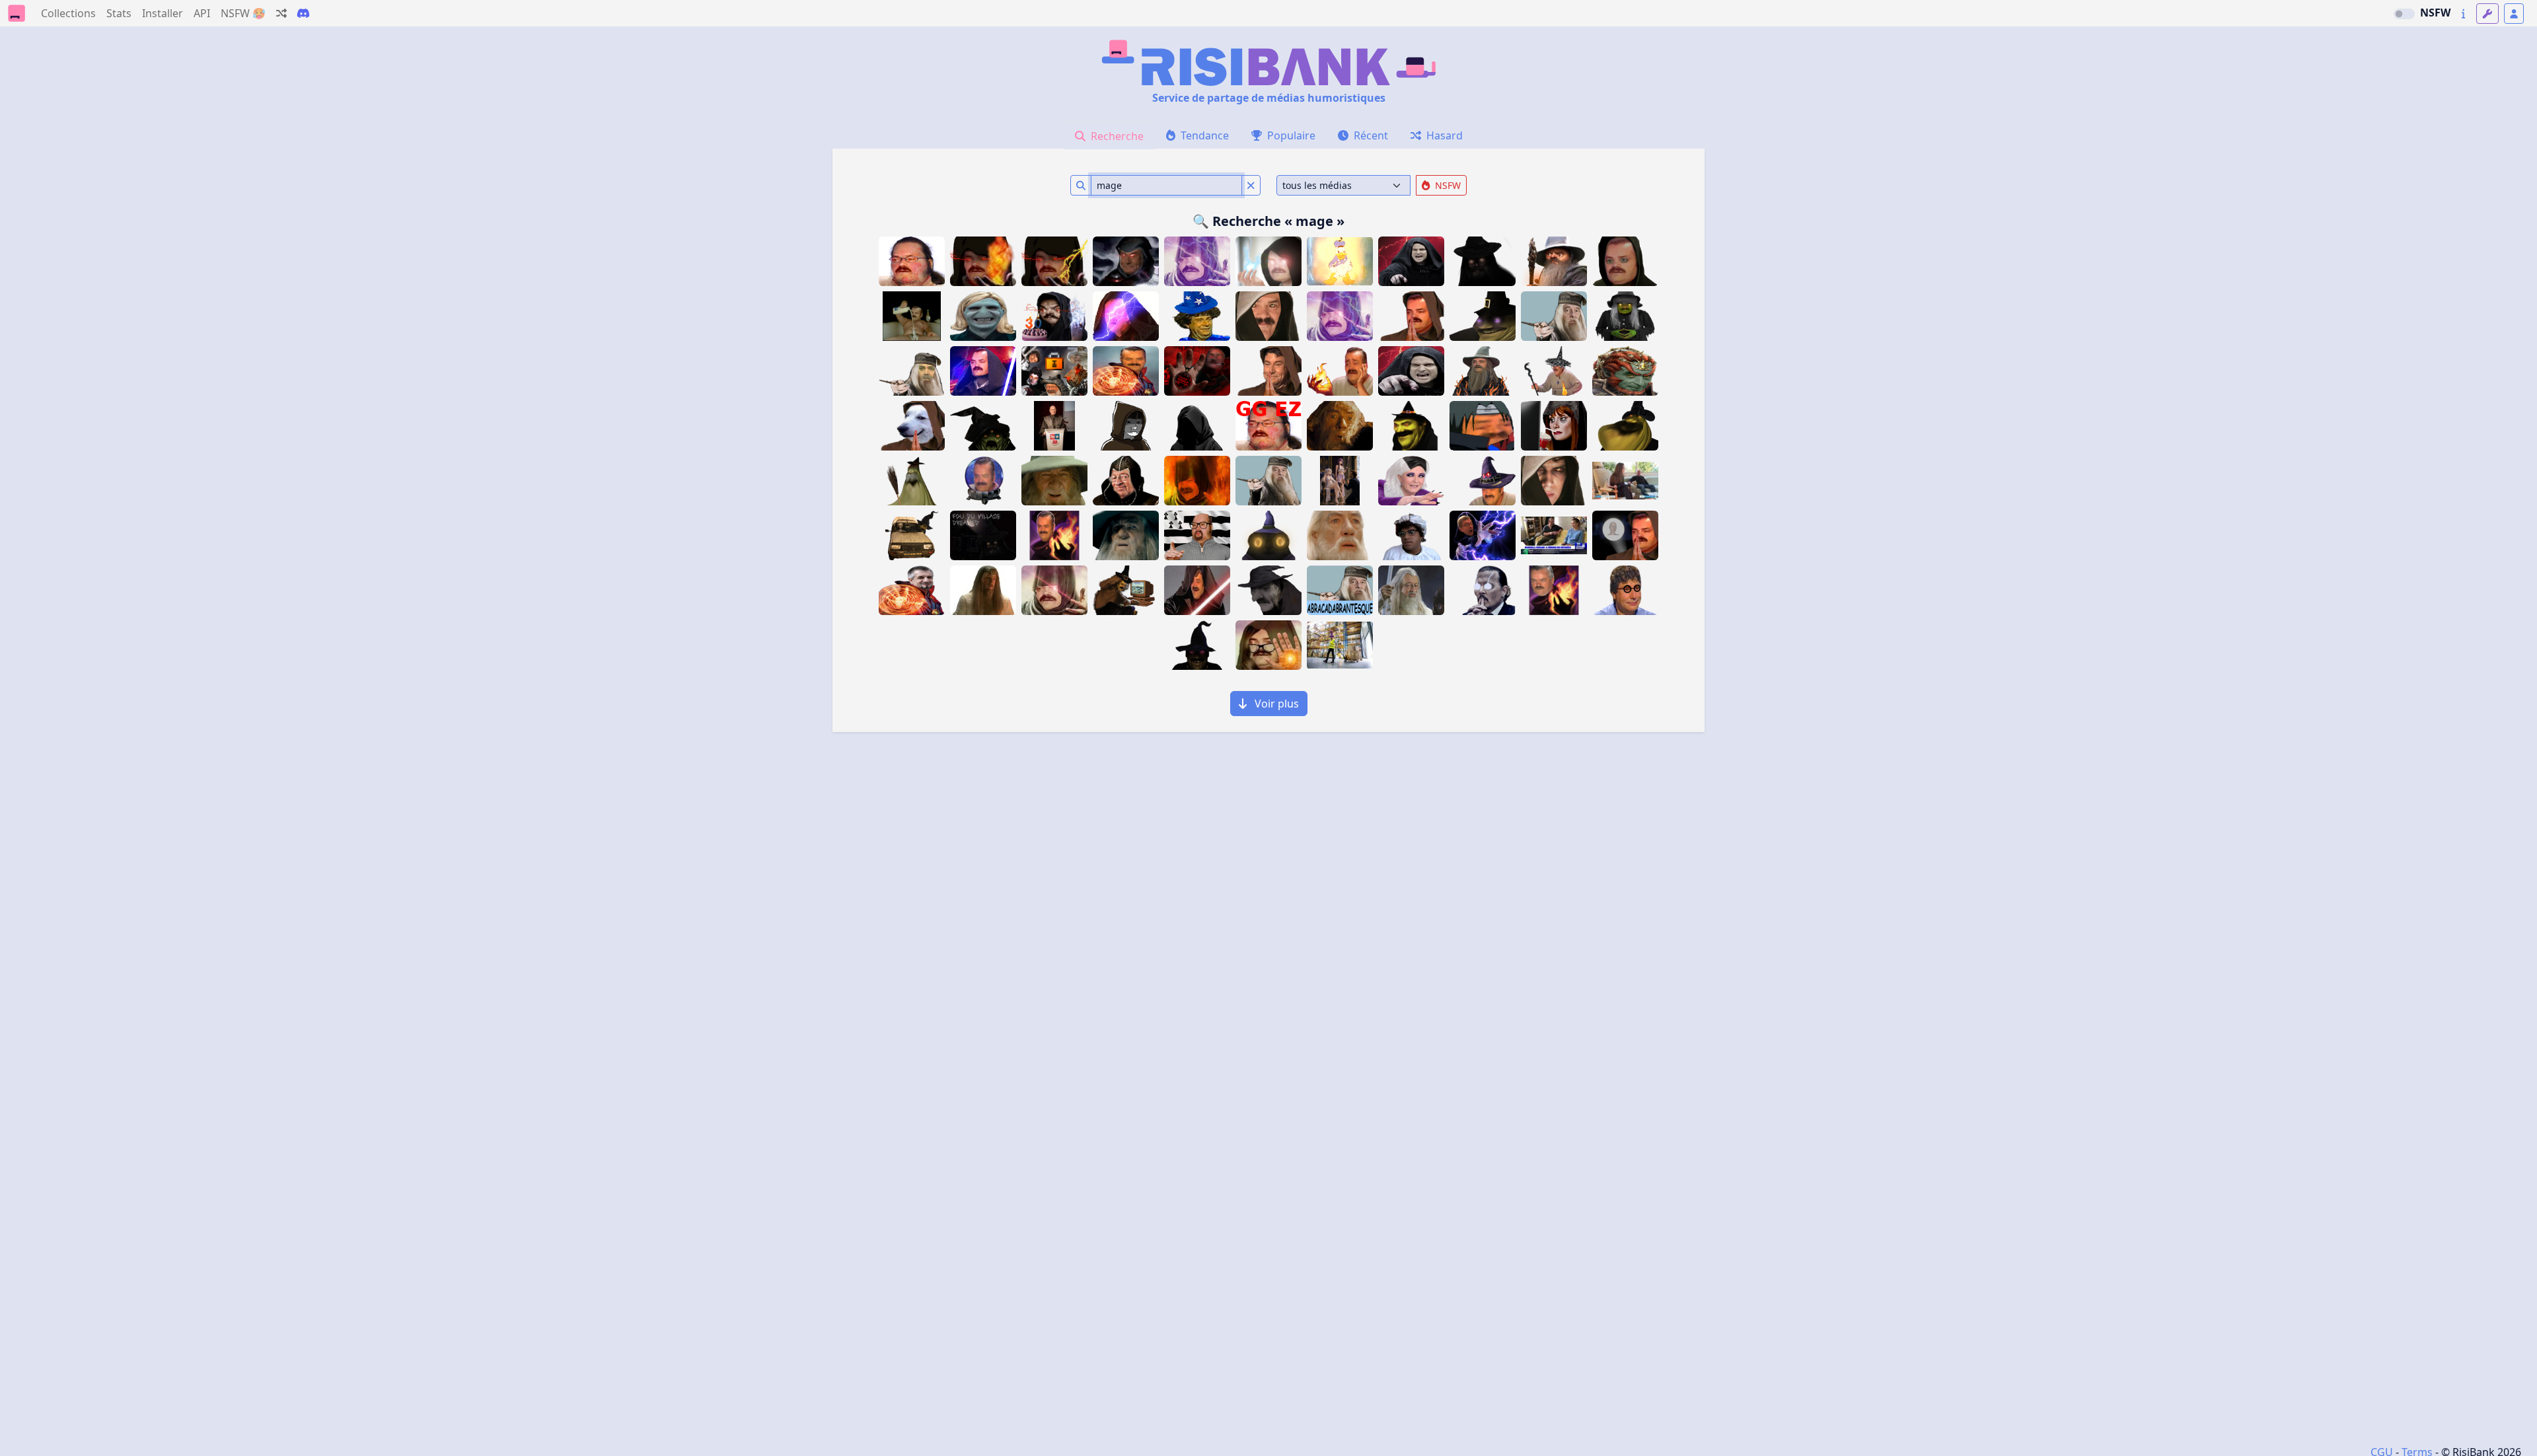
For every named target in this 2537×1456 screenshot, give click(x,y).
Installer (163, 13)
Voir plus (1275, 704)
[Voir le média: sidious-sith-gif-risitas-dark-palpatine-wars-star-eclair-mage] (1126, 316)
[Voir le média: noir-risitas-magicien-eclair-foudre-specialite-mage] (1054, 261)
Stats (119, 13)
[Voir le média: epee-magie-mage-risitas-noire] (1197, 590)
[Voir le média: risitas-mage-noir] (1340, 316)
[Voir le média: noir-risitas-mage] (1197, 261)
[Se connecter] (2514, 14)
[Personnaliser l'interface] (2487, 14)
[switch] (2404, 14)
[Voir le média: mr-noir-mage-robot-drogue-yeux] (1625, 261)
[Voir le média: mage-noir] (1268, 645)
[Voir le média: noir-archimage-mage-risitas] (1554, 371)
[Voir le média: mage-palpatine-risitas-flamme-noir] (983, 261)
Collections (68, 13)
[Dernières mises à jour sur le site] (2463, 14)
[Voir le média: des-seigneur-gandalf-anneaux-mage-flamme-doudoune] (1483, 371)
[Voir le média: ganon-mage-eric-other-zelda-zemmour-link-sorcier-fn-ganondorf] (1625, 371)
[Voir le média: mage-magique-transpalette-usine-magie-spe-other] (1340, 645)
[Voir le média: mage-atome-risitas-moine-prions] (1411, 316)
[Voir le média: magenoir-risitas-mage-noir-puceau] (1268, 261)
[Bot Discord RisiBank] (303, 13)
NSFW (2435, 13)
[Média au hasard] (281, 13)
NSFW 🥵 (243, 13)
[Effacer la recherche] (1251, 185)
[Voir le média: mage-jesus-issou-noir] (1126, 261)
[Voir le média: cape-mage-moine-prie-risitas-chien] (912, 426)
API (202, 13)
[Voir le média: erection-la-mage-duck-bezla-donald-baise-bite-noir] (1340, 261)
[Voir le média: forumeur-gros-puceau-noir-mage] (912, 261)
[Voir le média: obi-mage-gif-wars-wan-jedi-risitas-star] (983, 371)
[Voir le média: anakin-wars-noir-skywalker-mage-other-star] (1554, 481)
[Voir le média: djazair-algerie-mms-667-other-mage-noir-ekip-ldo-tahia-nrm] (1197, 426)
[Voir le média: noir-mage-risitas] (1197, 481)
